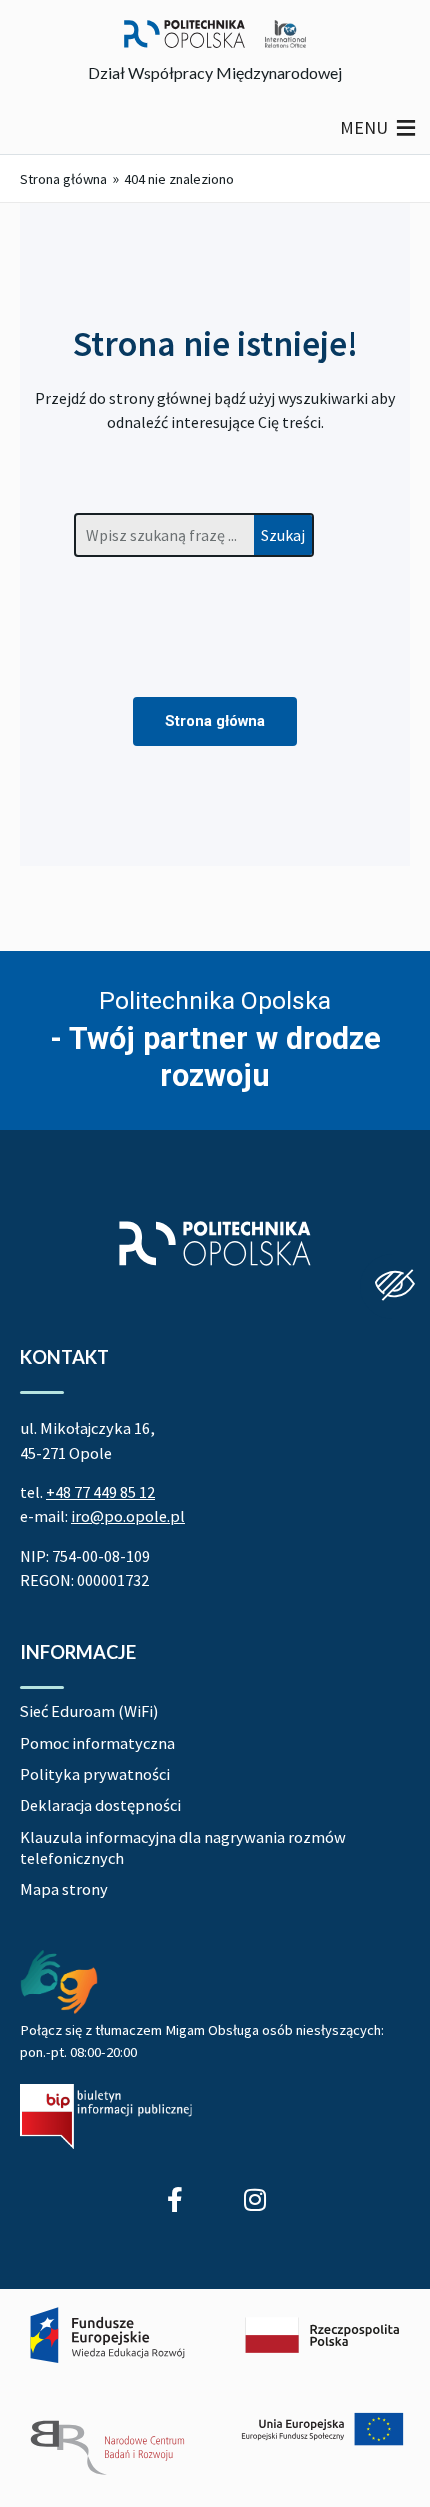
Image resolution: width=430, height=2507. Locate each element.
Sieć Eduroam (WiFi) (89, 1711)
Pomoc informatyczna (97, 1743)
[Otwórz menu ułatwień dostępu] (395, 1286)
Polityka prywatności (95, 1774)
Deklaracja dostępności (100, 1805)
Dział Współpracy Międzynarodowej (215, 72)
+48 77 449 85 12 (100, 1492)
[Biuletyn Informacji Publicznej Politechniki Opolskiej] (106, 2116)
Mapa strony (64, 1889)
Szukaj (283, 535)
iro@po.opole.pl (128, 1516)
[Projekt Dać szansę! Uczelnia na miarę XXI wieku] (215, 2393)
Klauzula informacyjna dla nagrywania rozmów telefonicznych (183, 1847)
